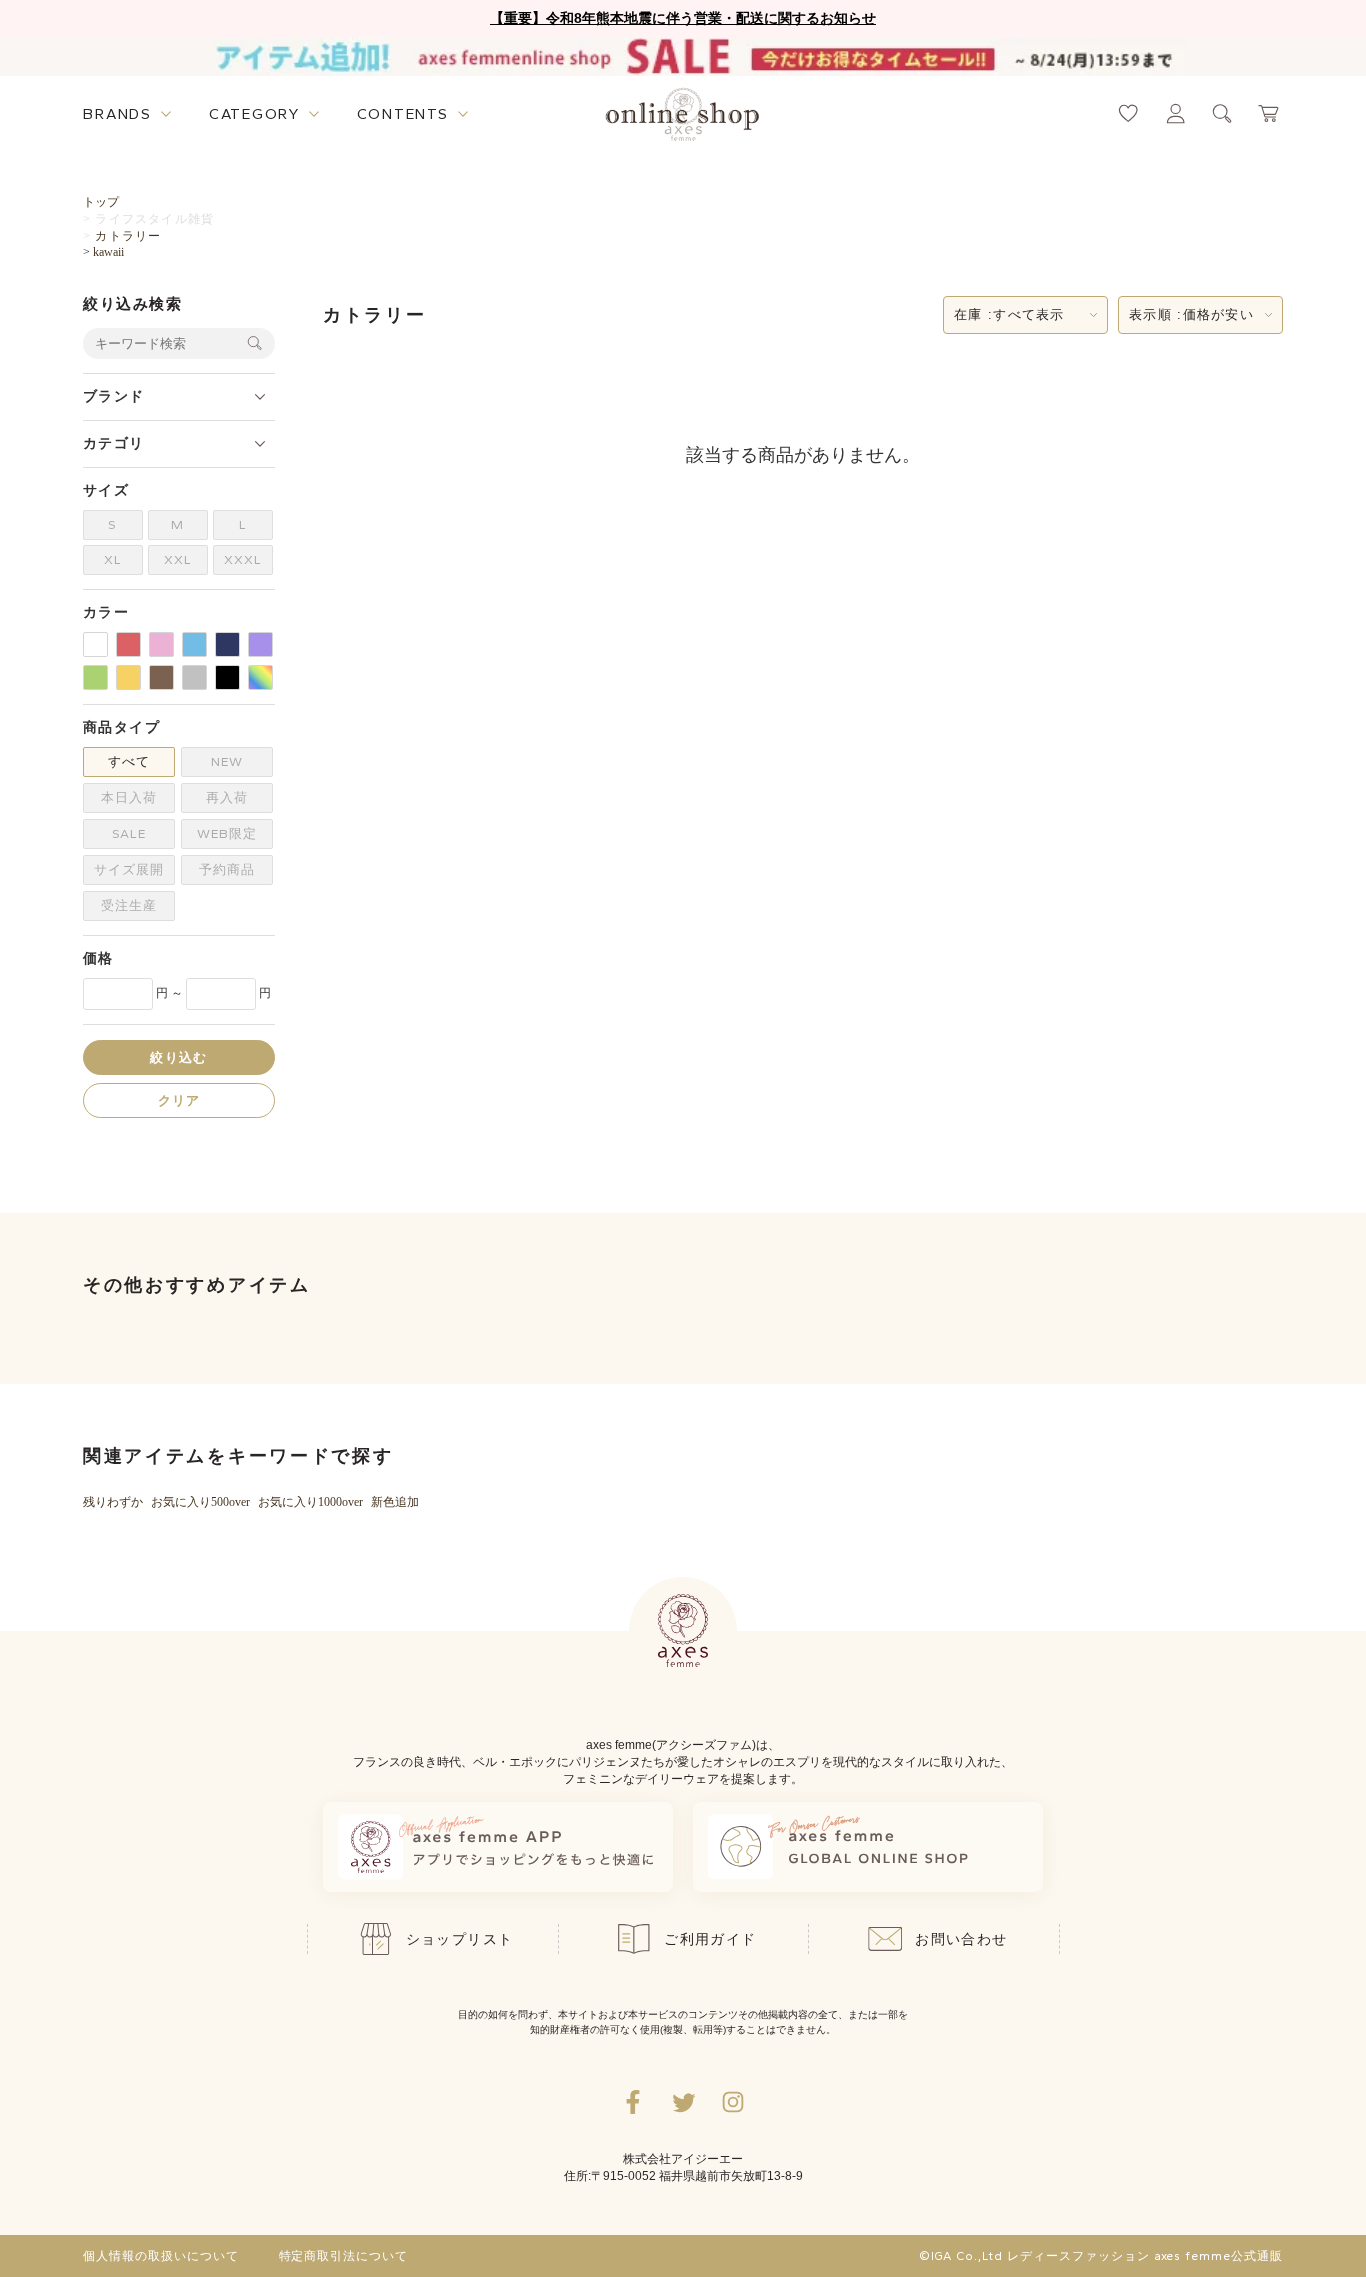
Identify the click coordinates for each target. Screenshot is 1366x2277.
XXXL (243, 559)
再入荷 (227, 797)
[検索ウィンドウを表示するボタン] (1222, 113)
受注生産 (129, 905)
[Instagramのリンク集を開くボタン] (733, 2102)
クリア (179, 1099)
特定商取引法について (344, 2256)
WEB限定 (227, 833)
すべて (129, 761)
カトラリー (128, 236)
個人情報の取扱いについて (161, 2256)
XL (113, 559)
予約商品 (227, 869)
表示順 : (1191, 314)
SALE (129, 833)
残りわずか (113, 1502)
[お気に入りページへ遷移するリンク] (1128, 113)
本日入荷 (129, 797)
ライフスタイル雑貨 (154, 219)
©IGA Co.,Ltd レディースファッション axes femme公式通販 (1101, 2256)
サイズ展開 (129, 869)
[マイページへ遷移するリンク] (1175, 113)
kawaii (108, 252)
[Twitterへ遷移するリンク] (683, 2102)
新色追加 (395, 1502)
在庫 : (1009, 314)
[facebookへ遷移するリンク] (633, 2102)
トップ (101, 202)
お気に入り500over (200, 1502)
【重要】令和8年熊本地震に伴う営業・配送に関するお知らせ (683, 18)
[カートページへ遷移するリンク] (1269, 113)
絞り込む (178, 1056)
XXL (178, 559)
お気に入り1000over (310, 1502)
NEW (227, 761)
